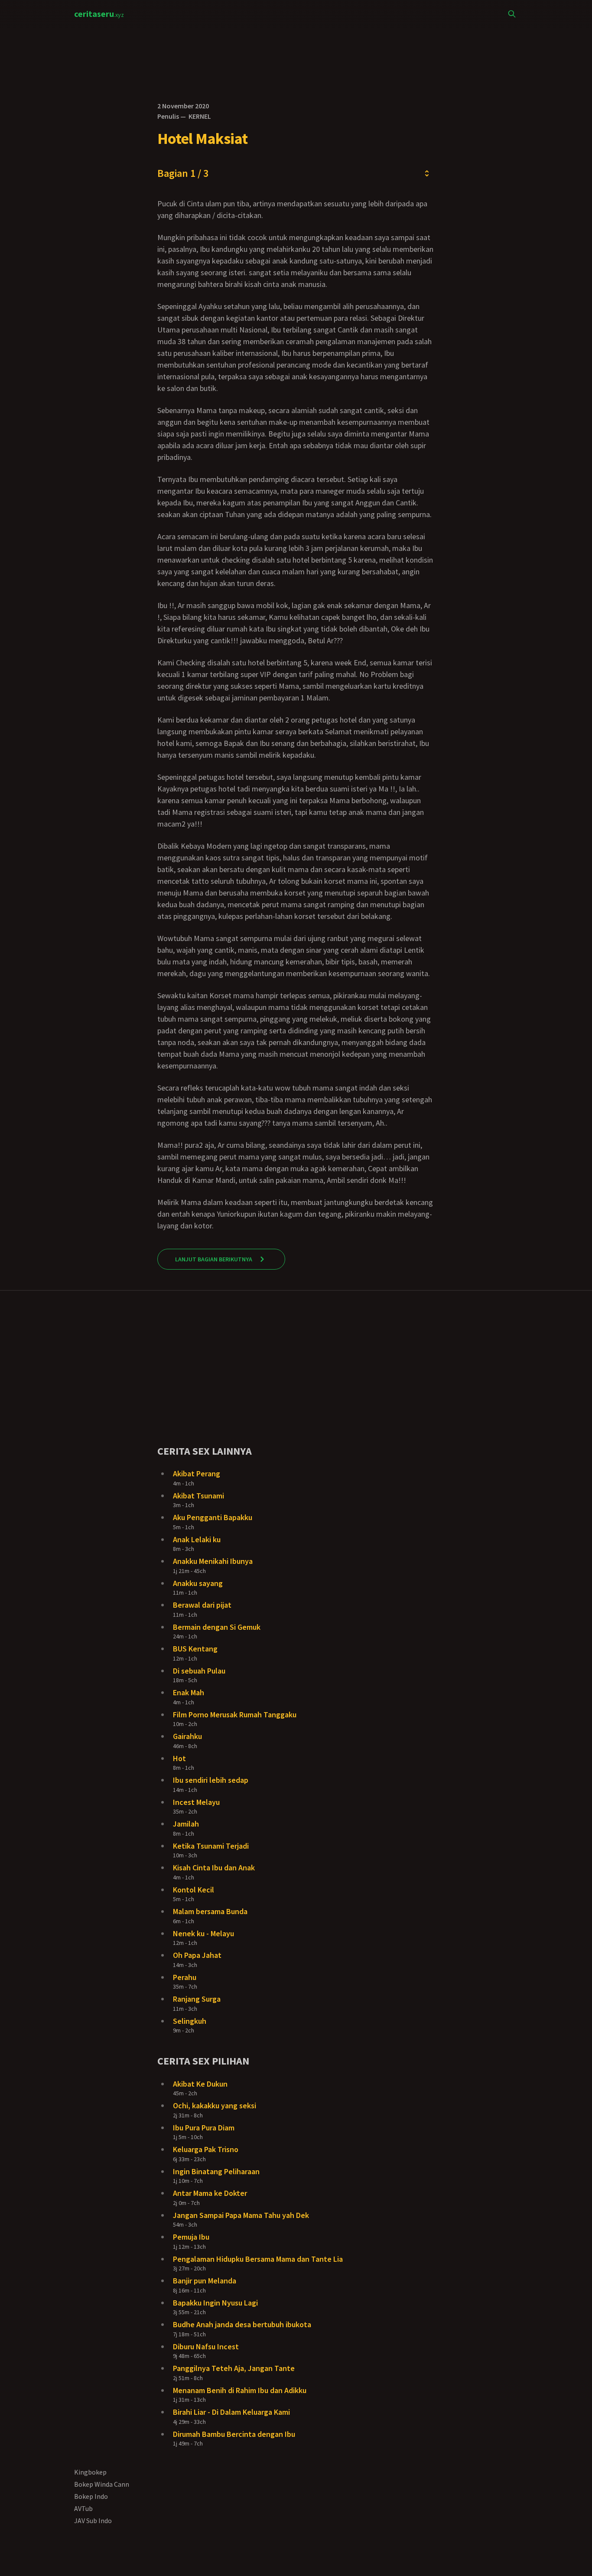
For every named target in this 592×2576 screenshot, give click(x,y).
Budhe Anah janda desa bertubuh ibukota (242, 2324)
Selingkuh (190, 2021)
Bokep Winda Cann (102, 2484)
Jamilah (186, 1824)
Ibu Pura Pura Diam (204, 2128)
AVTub (83, 2508)
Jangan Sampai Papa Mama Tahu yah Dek (241, 2215)
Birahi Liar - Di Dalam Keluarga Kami (231, 2412)
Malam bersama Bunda (210, 1911)
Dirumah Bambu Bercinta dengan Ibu (234, 2434)
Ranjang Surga (197, 1999)
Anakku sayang (198, 1583)
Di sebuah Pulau (199, 1671)
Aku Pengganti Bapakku (213, 1517)
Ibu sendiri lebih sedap (211, 1780)
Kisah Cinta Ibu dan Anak (214, 1868)
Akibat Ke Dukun (200, 2084)
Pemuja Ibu (191, 2237)
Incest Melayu (196, 1802)
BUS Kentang (195, 1649)
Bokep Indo (91, 2496)
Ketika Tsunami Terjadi (211, 1846)
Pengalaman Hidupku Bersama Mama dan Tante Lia (258, 2259)
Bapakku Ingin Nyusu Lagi (215, 2303)
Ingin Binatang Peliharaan (216, 2171)
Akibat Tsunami (198, 1496)
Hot (179, 1758)
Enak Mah (189, 1692)
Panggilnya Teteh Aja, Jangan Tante (234, 2368)
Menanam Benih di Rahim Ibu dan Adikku (240, 2390)
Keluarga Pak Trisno (206, 2149)
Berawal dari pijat (202, 1605)
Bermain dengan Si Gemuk (217, 1627)
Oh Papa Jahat (197, 1955)
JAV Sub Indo (93, 2521)
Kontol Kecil (194, 1890)
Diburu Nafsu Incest (206, 2346)
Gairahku (187, 1736)
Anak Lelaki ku (197, 1539)
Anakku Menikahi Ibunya (213, 1561)
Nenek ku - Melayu (203, 1933)
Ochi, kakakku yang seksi (215, 2105)
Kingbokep (90, 2472)
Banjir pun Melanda (205, 2281)
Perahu (185, 1977)
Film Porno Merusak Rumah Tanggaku (235, 1715)
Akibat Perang (197, 1474)
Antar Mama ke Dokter (210, 2193)
